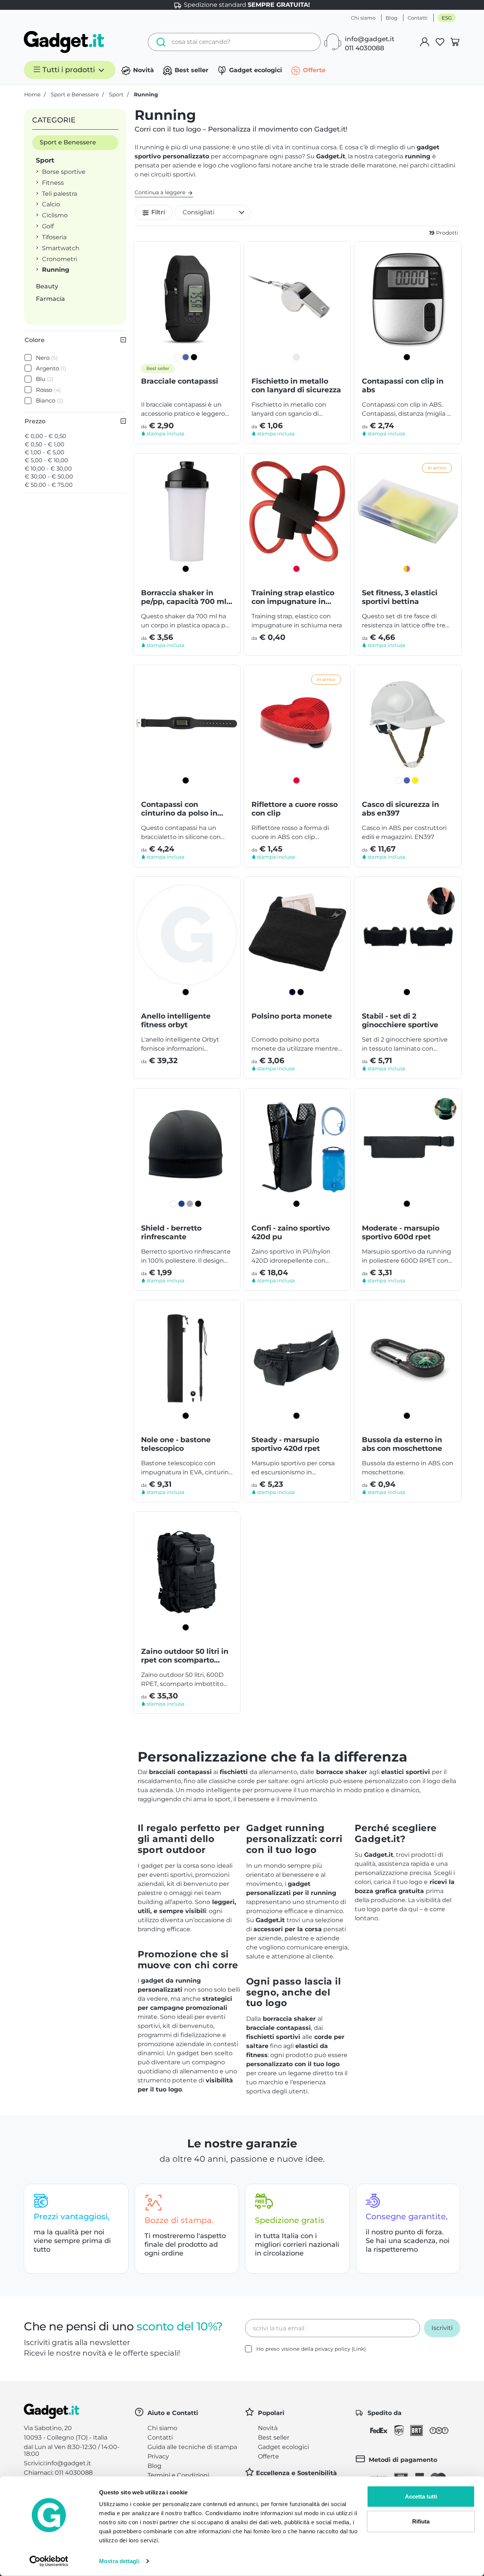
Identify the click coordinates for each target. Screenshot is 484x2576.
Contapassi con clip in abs (403, 385)
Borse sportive (64, 172)
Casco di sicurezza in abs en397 (400, 809)
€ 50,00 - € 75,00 (49, 485)
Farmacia (50, 299)
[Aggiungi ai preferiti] (228, 253)
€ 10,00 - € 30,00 (48, 468)
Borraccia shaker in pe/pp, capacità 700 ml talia (184, 597)
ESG (447, 18)
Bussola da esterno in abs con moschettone (402, 1444)
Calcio (51, 204)
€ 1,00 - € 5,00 (44, 452)
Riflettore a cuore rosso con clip (295, 809)
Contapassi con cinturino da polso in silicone (179, 809)
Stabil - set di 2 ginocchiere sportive (400, 1020)
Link (359, 2349)
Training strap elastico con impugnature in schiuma (293, 597)
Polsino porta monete (292, 1016)
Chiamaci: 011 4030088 (58, 2473)
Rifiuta (421, 2521)
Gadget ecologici (255, 70)
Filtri (157, 212)
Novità (143, 70)
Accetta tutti (421, 2496)
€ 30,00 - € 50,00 (49, 476)
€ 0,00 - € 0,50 (45, 436)
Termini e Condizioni (178, 2475)
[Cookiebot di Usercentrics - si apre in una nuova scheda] (49, 2561)
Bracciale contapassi (180, 381)
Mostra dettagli (119, 2561)
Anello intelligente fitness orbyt (176, 1020)
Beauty (47, 286)
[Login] (425, 42)
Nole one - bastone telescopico (176, 1444)
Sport (45, 160)
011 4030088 (365, 48)
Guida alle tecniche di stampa (192, 2447)
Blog (392, 18)
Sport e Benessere (68, 142)
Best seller (191, 70)
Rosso (48, 390)
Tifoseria (54, 237)
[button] (213, 212)
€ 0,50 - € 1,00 (44, 444)
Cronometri (60, 259)
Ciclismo (55, 215)
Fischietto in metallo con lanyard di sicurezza (296, 385)
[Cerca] (159, 42)
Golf (48, 226)
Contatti (418, 18)
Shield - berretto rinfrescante (171, 1232)
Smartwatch (61, 248)
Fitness (53, 183)
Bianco (50, 400)
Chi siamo (363, 18)
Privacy (158, 2456)
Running (56, 270)
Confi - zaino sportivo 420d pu (291, 1232)
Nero (47, 358)
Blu (45, 379)
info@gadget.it (370, 39)
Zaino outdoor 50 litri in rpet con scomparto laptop (185, 1656)
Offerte (313, 70)
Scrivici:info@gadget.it (57, 2463)
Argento (51, 368)
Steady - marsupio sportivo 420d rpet (286, 1444)
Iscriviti (442, 2328)
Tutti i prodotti (69, 70)
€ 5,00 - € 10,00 (46, 460)
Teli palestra (60, 194)
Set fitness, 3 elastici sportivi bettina (400, 597)
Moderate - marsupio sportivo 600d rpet (401, 1232)
